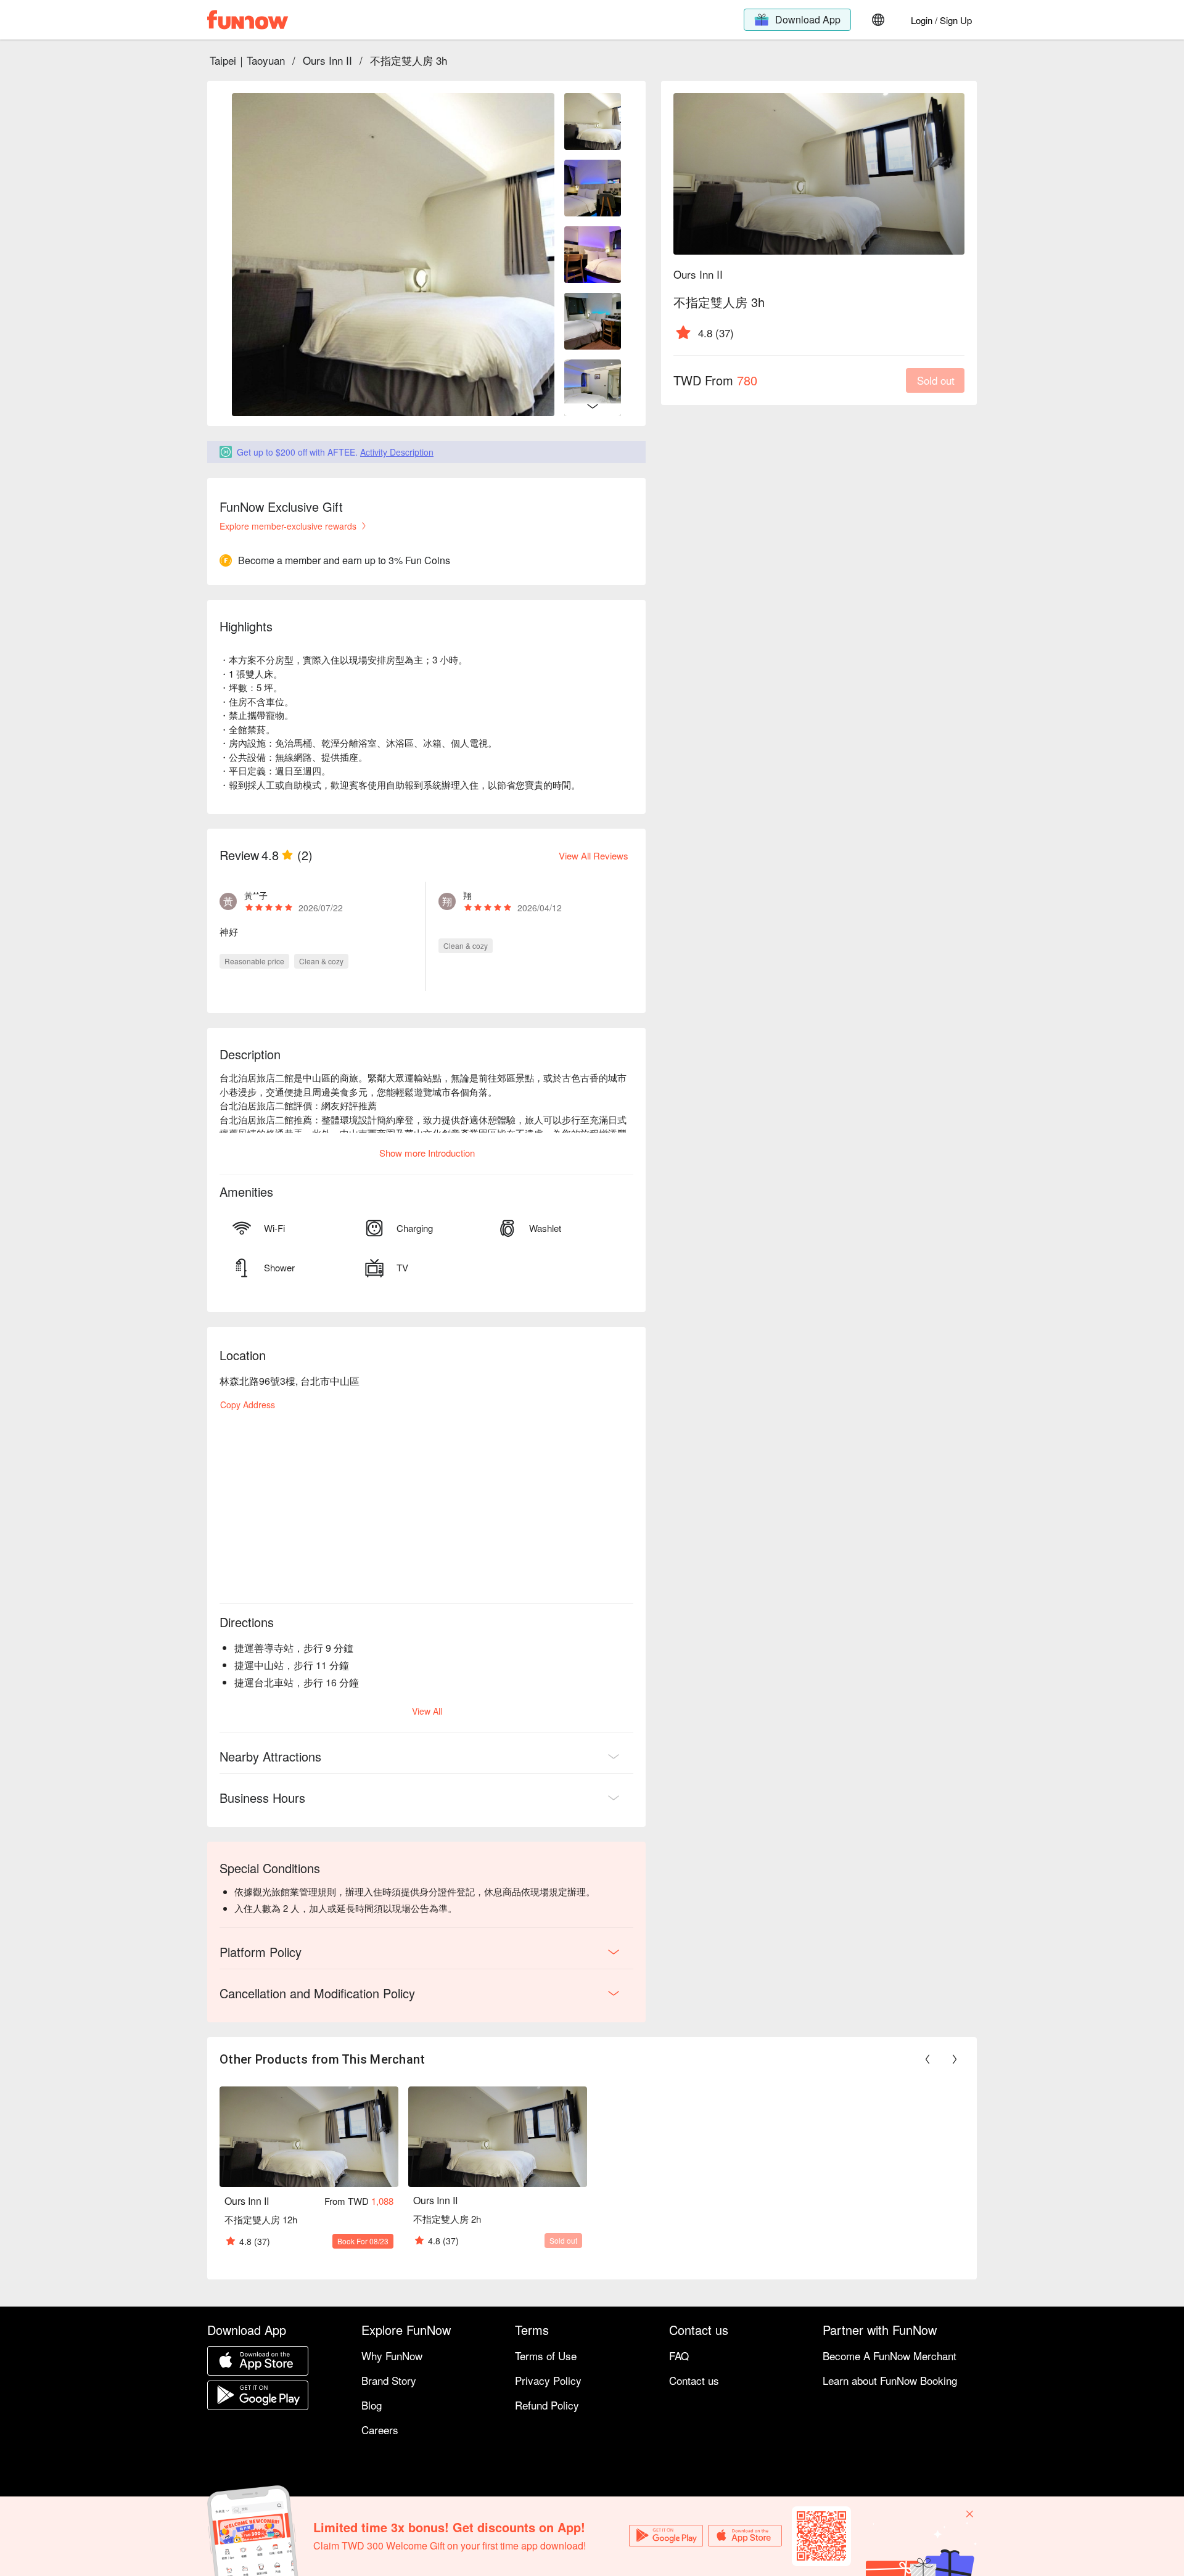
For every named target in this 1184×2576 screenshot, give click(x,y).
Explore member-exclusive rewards (288, 526)
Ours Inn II (327, 60)
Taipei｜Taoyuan (247, 60)
